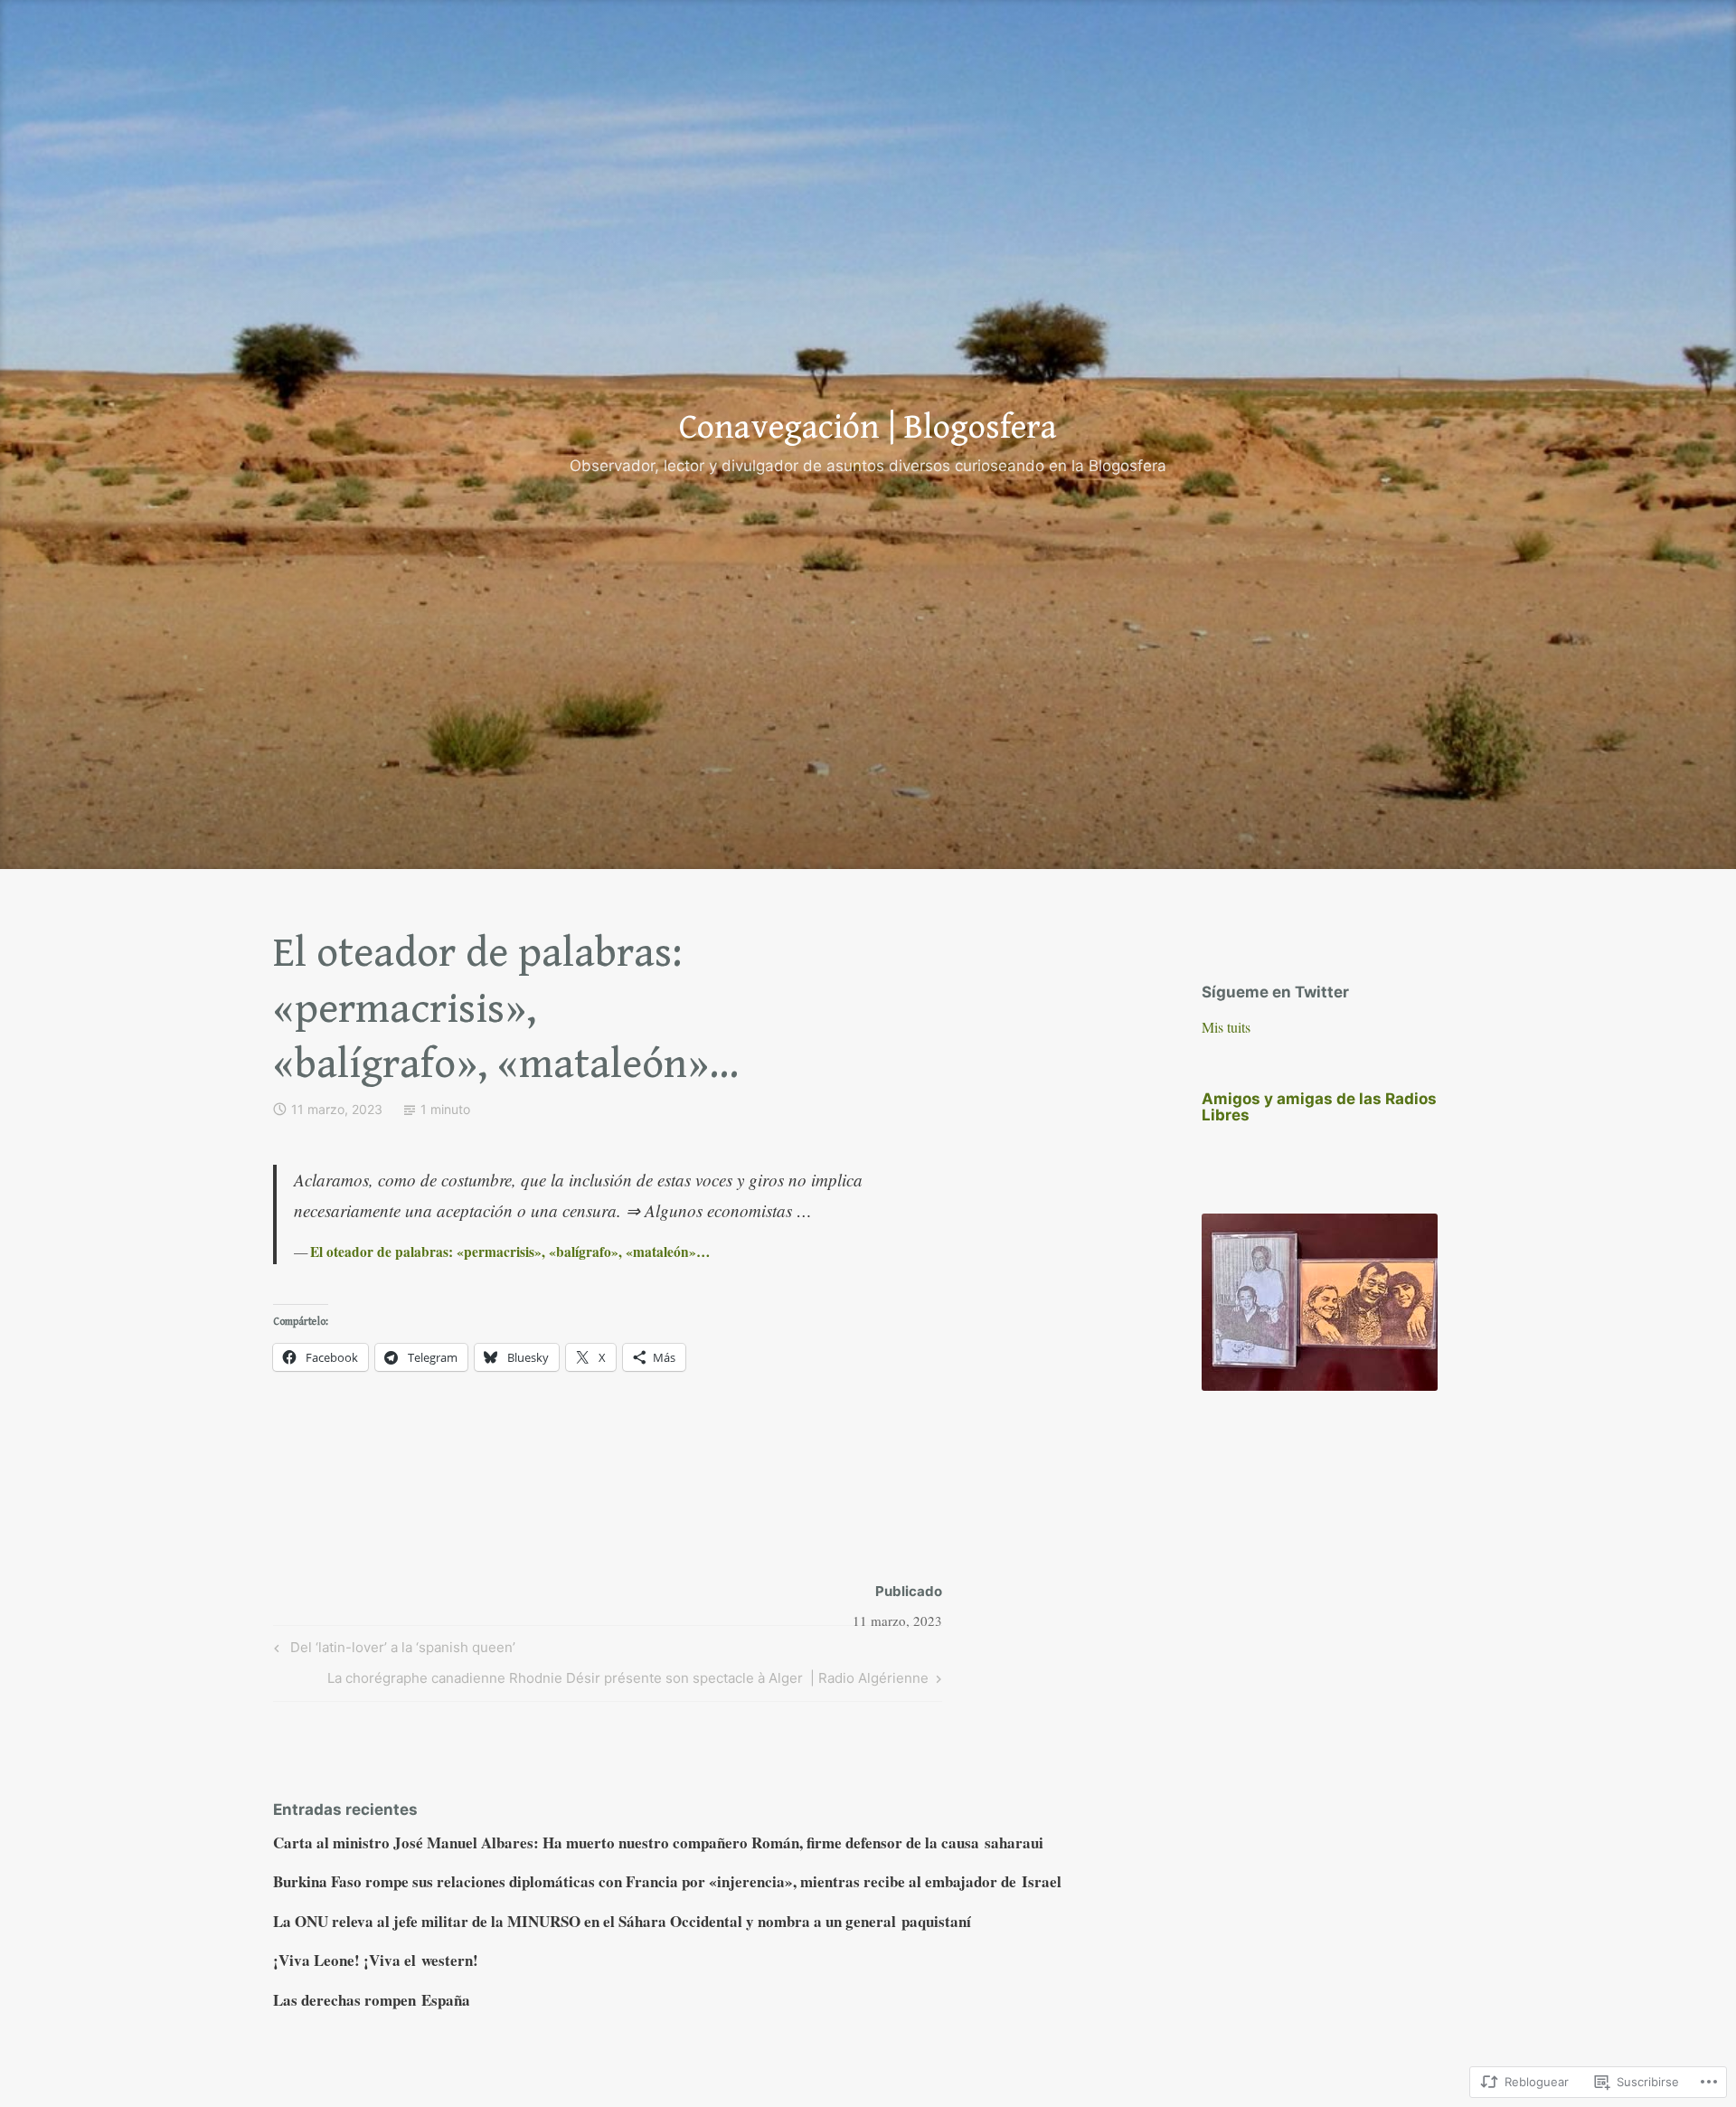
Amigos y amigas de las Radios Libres (1319, 1107)
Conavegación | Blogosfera (868, 428)
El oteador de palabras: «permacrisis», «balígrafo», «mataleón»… (510, 1252)
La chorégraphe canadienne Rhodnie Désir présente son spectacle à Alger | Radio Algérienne (628, 1681)
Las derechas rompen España (372, 2000)
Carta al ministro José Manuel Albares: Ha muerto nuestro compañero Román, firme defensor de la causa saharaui (658, 1842)
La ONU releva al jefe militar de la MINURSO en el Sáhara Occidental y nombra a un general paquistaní (622, 1921)
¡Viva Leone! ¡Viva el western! (376, 1960)
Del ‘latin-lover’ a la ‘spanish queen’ (392, 1650)
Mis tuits (1226, 1027)
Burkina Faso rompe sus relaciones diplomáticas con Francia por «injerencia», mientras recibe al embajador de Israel (667, 1881)
